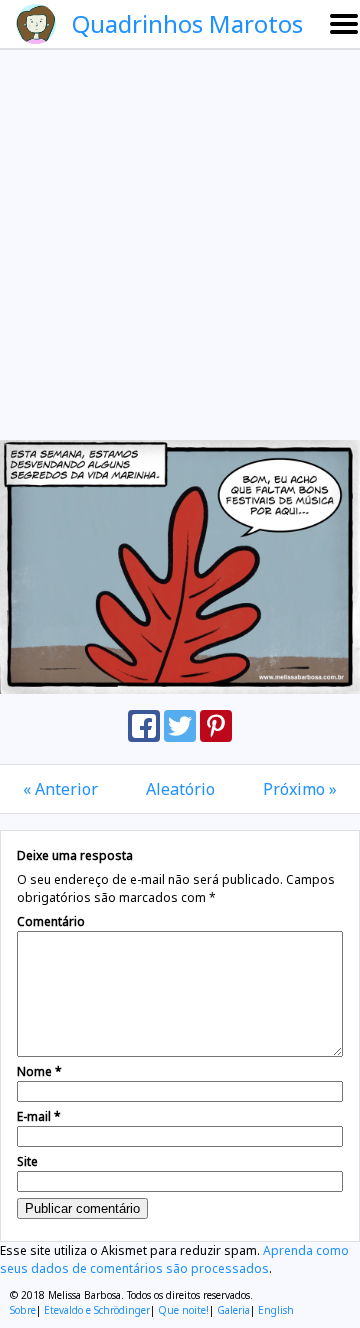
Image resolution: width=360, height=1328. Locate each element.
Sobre (23, 1310)
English (276, 1310)
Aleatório (180, 789)
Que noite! (183, 1310)
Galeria (233, 1310)
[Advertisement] (180, 244)
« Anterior (60, 789)
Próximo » (300, 789)
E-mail (39, 1116)
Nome (39, 1071)
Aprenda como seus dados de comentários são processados (174, 1259)
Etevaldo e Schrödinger (97, 1310)
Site (27, 1161)
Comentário (51, 921)
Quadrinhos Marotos (187, 23)
